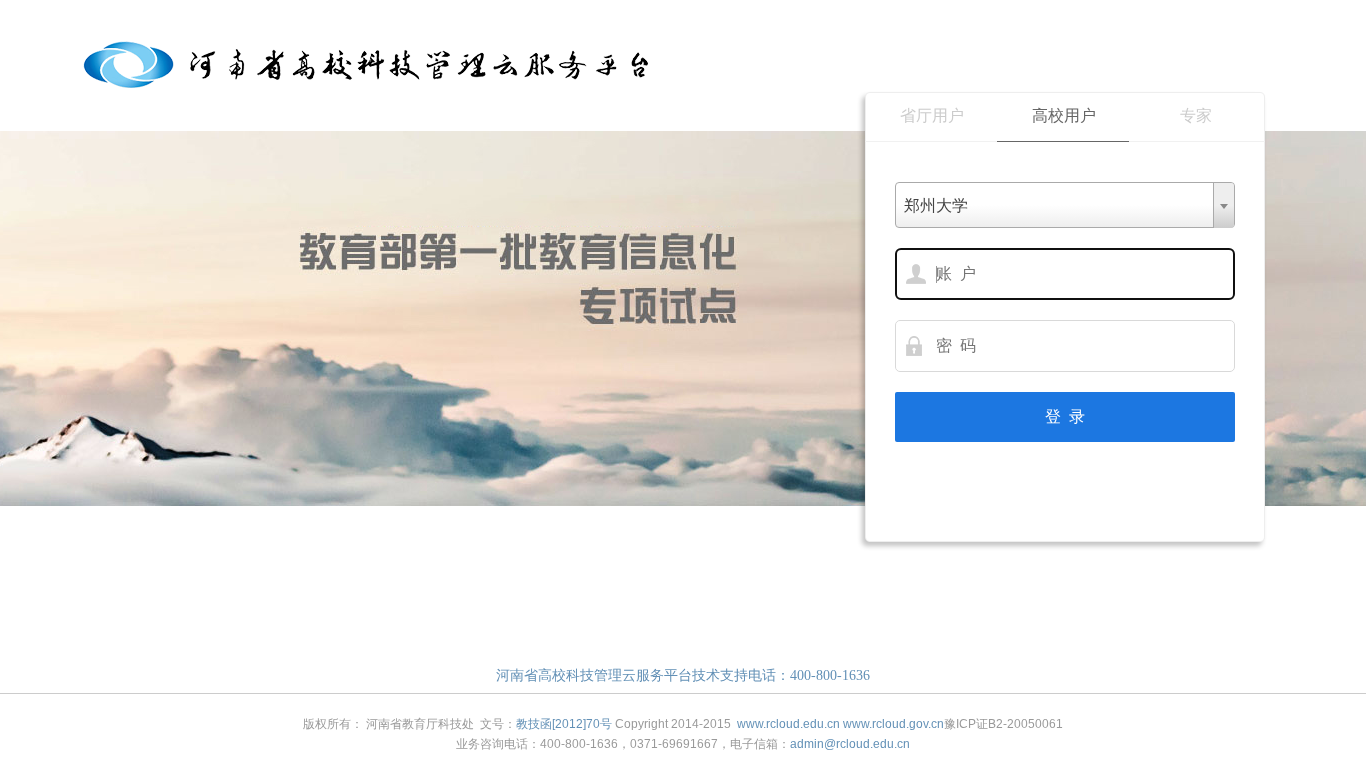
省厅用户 (932, 115)
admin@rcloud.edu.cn (850, 744)
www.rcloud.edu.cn (788, 724)
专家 (1196, 115)
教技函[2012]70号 (564, 724)
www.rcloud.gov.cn (893, 724)
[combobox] (1065, 205)
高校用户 (1064, 115)
